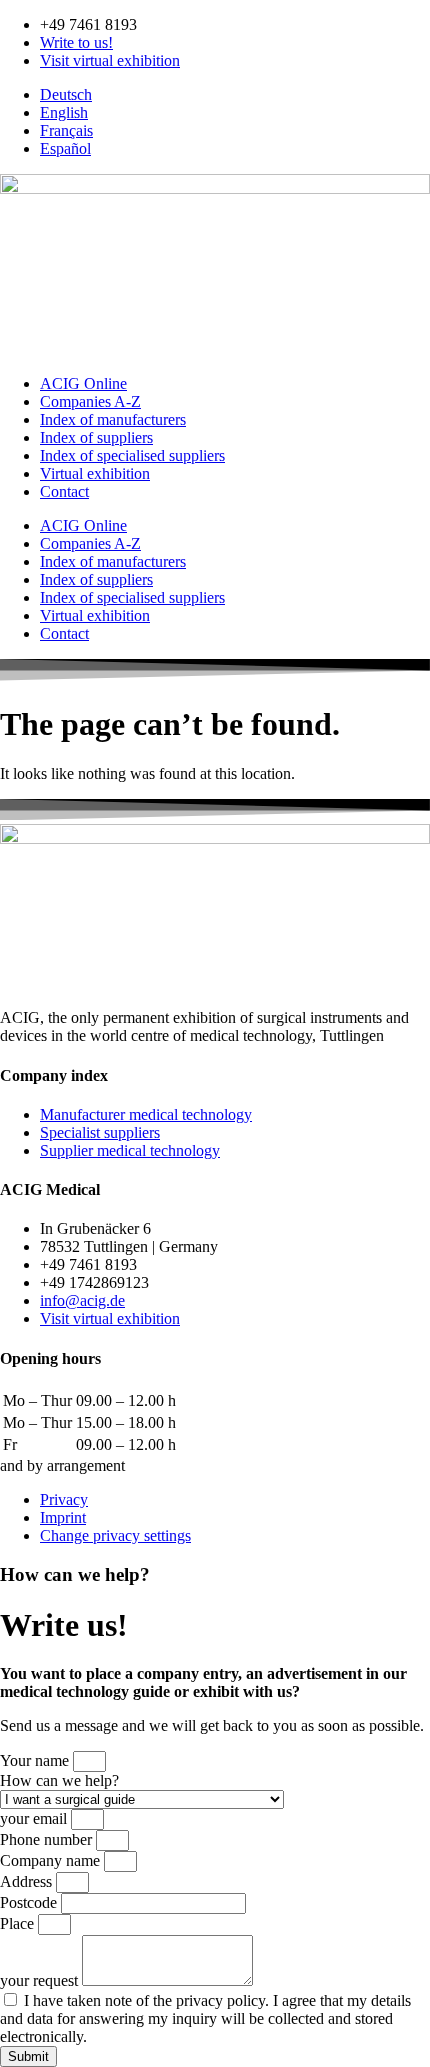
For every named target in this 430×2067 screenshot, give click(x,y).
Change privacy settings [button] (115, 1535)
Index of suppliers (96, 437)
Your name (36, 1760)
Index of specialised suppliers (132, 455)
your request (41, 1980)
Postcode (30, 1902)
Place (19, 1923)
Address (28, 1881)
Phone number (48, 1839)
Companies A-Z (90, 401)
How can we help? (59, 1780)
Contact (64, 491)
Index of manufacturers (113, 419)
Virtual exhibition (95, 473)
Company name (52, 1860)
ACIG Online (83, 383)
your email (35, 1818)
